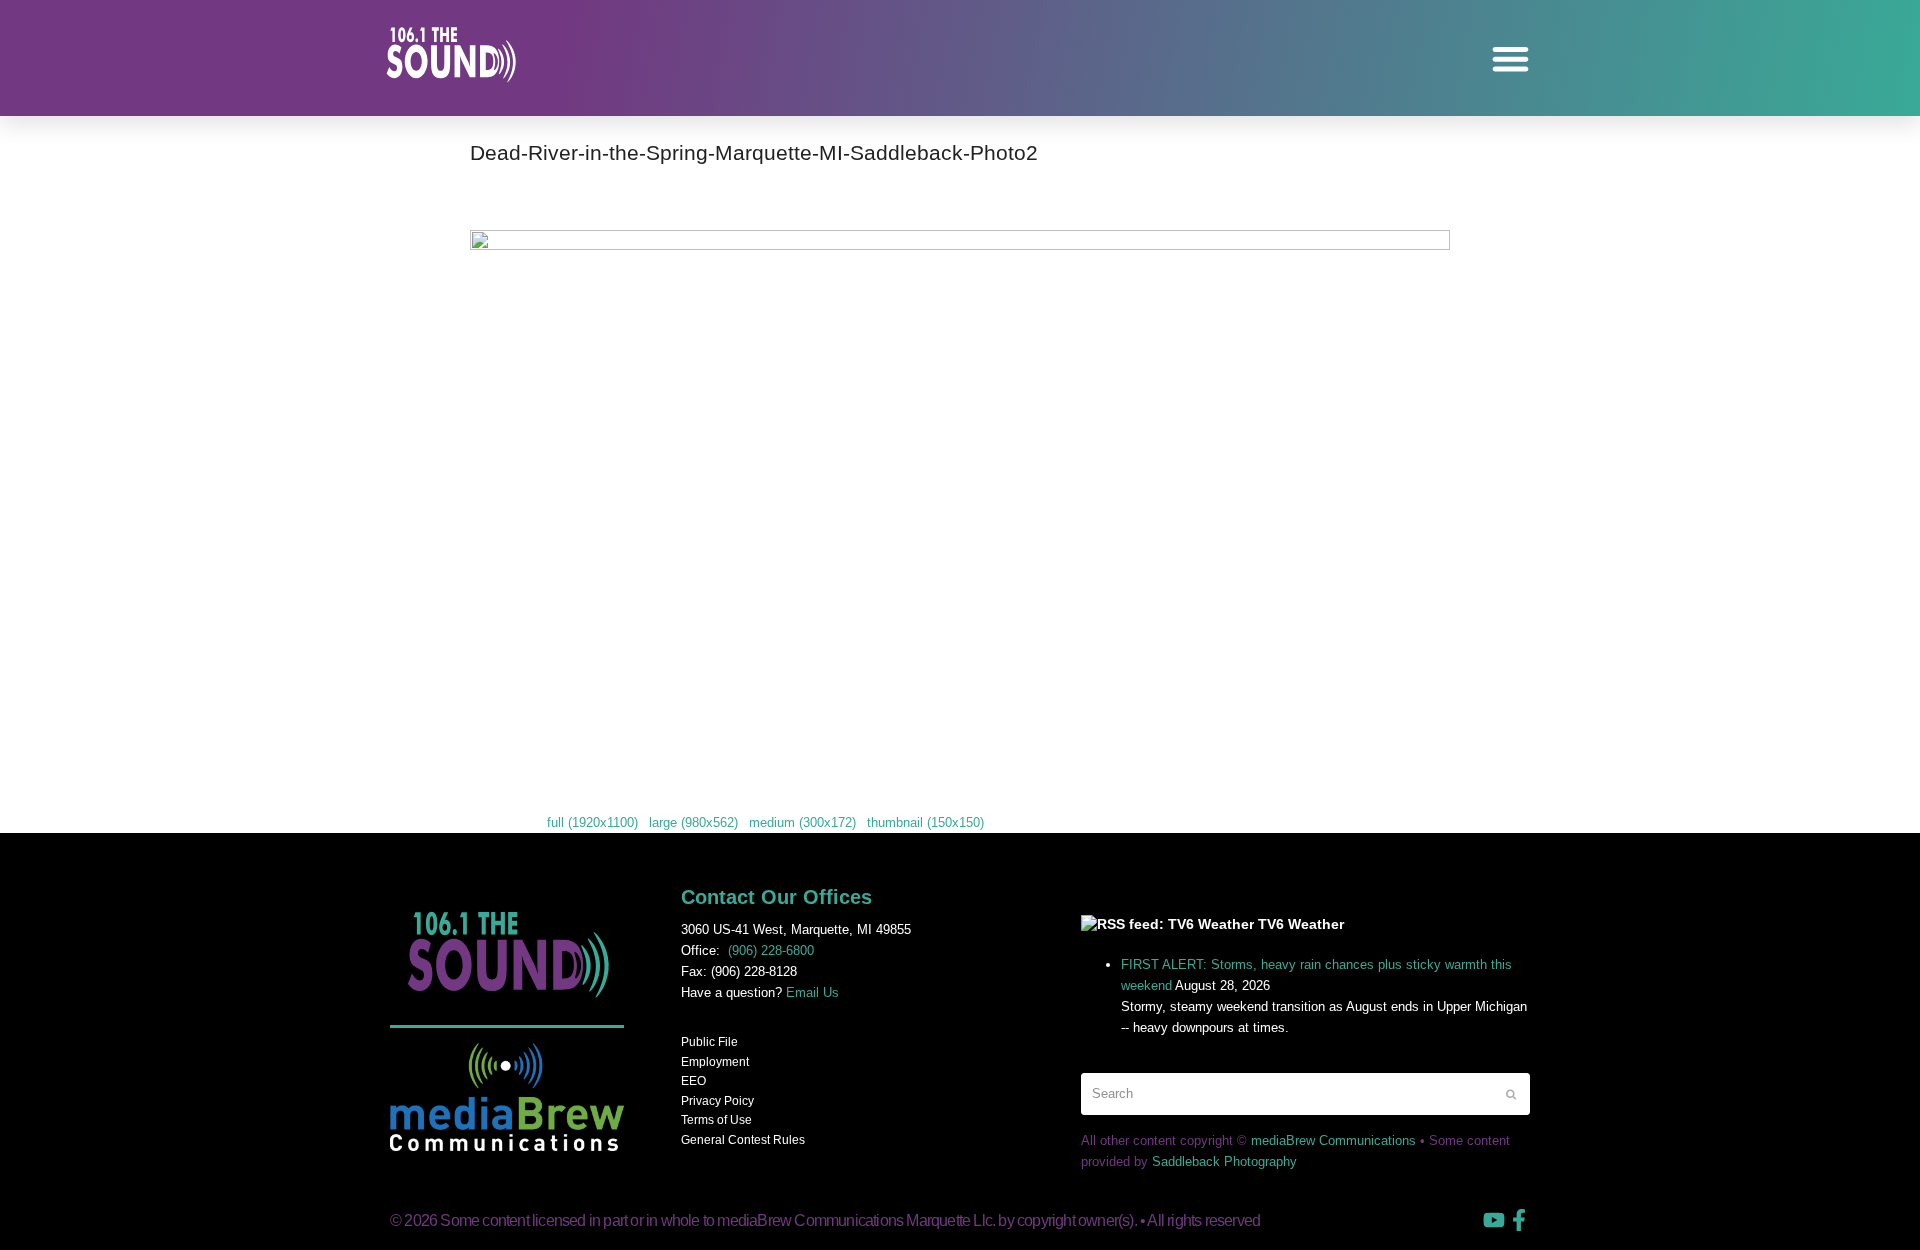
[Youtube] (1494, 1220)
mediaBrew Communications (1333, 1140)
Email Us (812, 992)
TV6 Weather (1301, 924)
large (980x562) (693, 822)
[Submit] (1511, 1094)
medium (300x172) (802, 822)
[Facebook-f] (1519, 1220)
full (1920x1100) (592, 822)
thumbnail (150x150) (925, 822)
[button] (1511, 58)
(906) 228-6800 (771, 950)
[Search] (1305, 1093)
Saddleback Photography (1224, 1161)
